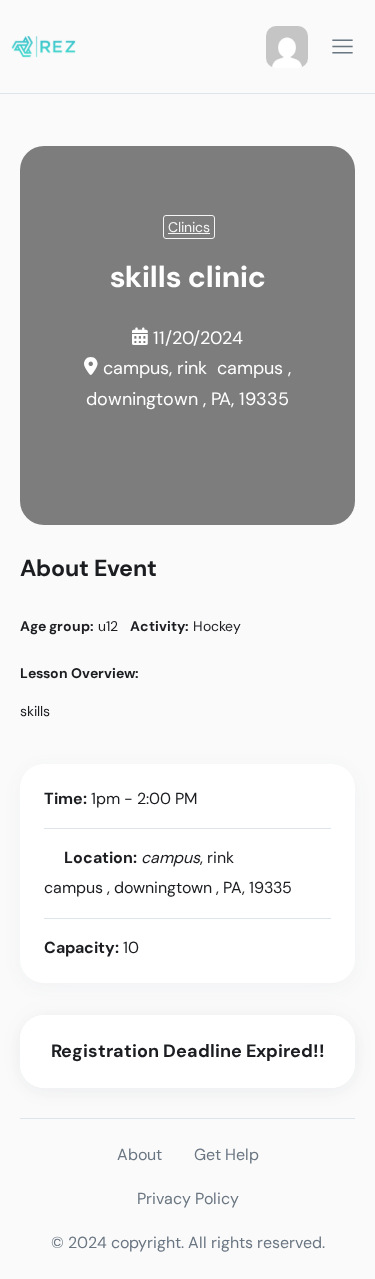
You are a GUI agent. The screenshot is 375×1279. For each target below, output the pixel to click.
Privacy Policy (188, 1198)
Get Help (226, 1154)
